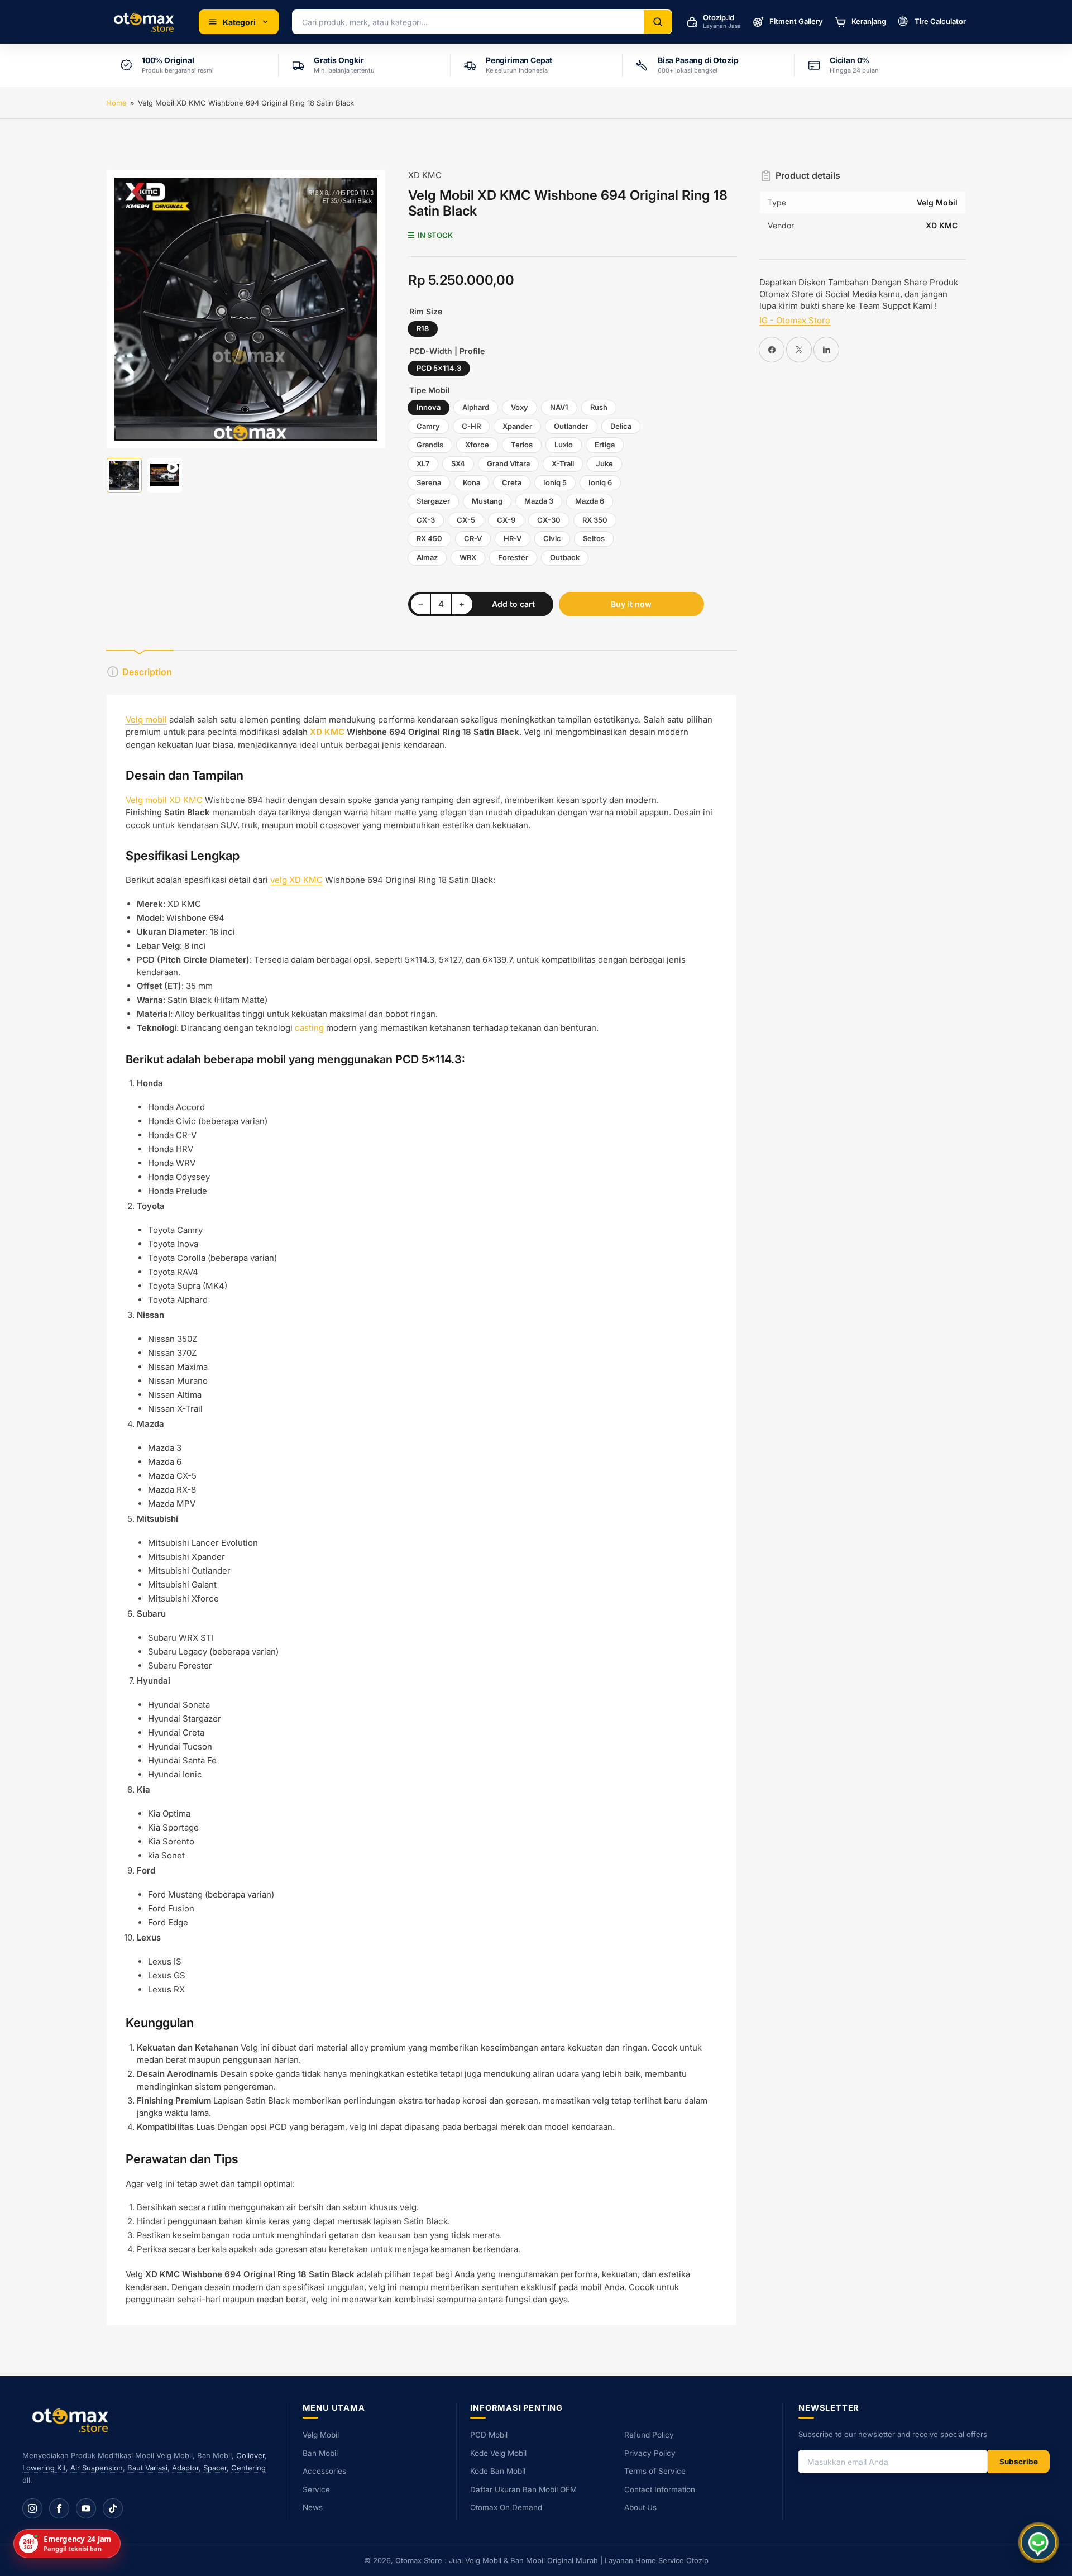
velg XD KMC (296, 880)
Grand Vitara (508, 463)
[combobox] (468, 22)
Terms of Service (655, 2471)
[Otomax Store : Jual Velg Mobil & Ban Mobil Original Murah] (146, 22)
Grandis (430, 445)
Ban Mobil (320, 2453)
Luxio (564, 445)
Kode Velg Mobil (498, 2453)
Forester (513, 557)
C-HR (471, 426)
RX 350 (595, 520)
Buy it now (631, 604)
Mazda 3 (539, 501)
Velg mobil (146, 720)
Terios (522, 445)
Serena (429, 482)
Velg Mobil (321, 2435)
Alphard (476, 407)
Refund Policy (649, 2435)
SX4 (458, 463)
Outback (565, 557)
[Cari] (658, 22)
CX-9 (506, 520)
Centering (248, 2468)
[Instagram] (32, 2508)
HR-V (513, 538)
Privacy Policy (650, 2453)
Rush (599, 407)
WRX (468, 557)
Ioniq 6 (600, 482)
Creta (512, 482)
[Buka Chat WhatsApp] (1038, 2542)
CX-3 (426, 520)
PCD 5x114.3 (439, 368)
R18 (423, 328)
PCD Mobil (489, 2435)
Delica (621, 426)
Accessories (324, 2471)
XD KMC (425, 175)
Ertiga (605, 445)
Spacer (215, 2468)
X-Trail (563, 463)
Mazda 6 (590, 501)
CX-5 (466, 520)
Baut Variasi (147, 2468)
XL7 (423, 463)
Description (147, 672)
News (313, 2507)
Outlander (571, 426)
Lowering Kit (44, 2468)
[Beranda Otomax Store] (73, 2420)
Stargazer (433, 501)
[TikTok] (113, 2508)
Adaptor (185, 2468)
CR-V (473, 538)
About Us (640, 2507)
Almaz (427, 557)
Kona (472, 482)
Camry (428, 426)
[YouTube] (86, 2508)
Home (116, 103)
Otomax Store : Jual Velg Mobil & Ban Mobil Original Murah (497, 2560)
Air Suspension (97, 2468)
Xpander (517, 426)
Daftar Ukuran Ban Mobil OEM (523, 2489)
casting (309, 1028)
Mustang (487, 501)
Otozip (697, 2560)
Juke (604, 463)
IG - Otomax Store (795, 320)
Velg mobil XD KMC (164, 800)
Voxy (520, 407)
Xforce (477, 445)
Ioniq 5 (555, 482)
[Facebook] (59, 2508)
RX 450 (429, 538)
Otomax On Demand (506, 2507)
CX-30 (549, 520)
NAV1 (559, 407)
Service (316, 2489)
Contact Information (660, 2489)
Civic (552, 538)
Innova (429, 407)
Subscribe (1019, 2462)
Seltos (594, 538)
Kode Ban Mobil (498, 2471)
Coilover (250, 2455)
